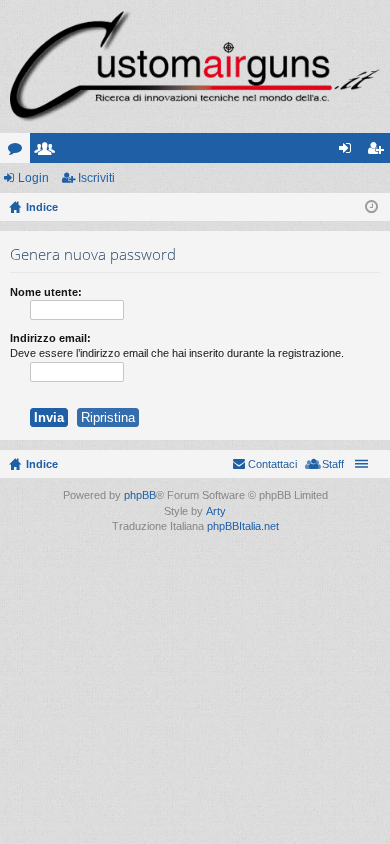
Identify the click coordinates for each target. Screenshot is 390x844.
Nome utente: (46, 292)
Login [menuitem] (349, 152)
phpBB (140, 495)
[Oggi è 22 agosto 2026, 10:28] (371, 207)
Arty (216, 511)
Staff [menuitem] (333, 464)
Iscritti (49, 152)
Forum (19, 152)
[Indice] (195, 66)
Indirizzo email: (50, 338)
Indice (42, 464)
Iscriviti (96, 178)
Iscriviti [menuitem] (379, 152)
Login (33, 178)
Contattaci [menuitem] (272, 464)
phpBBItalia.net (243, 526)
